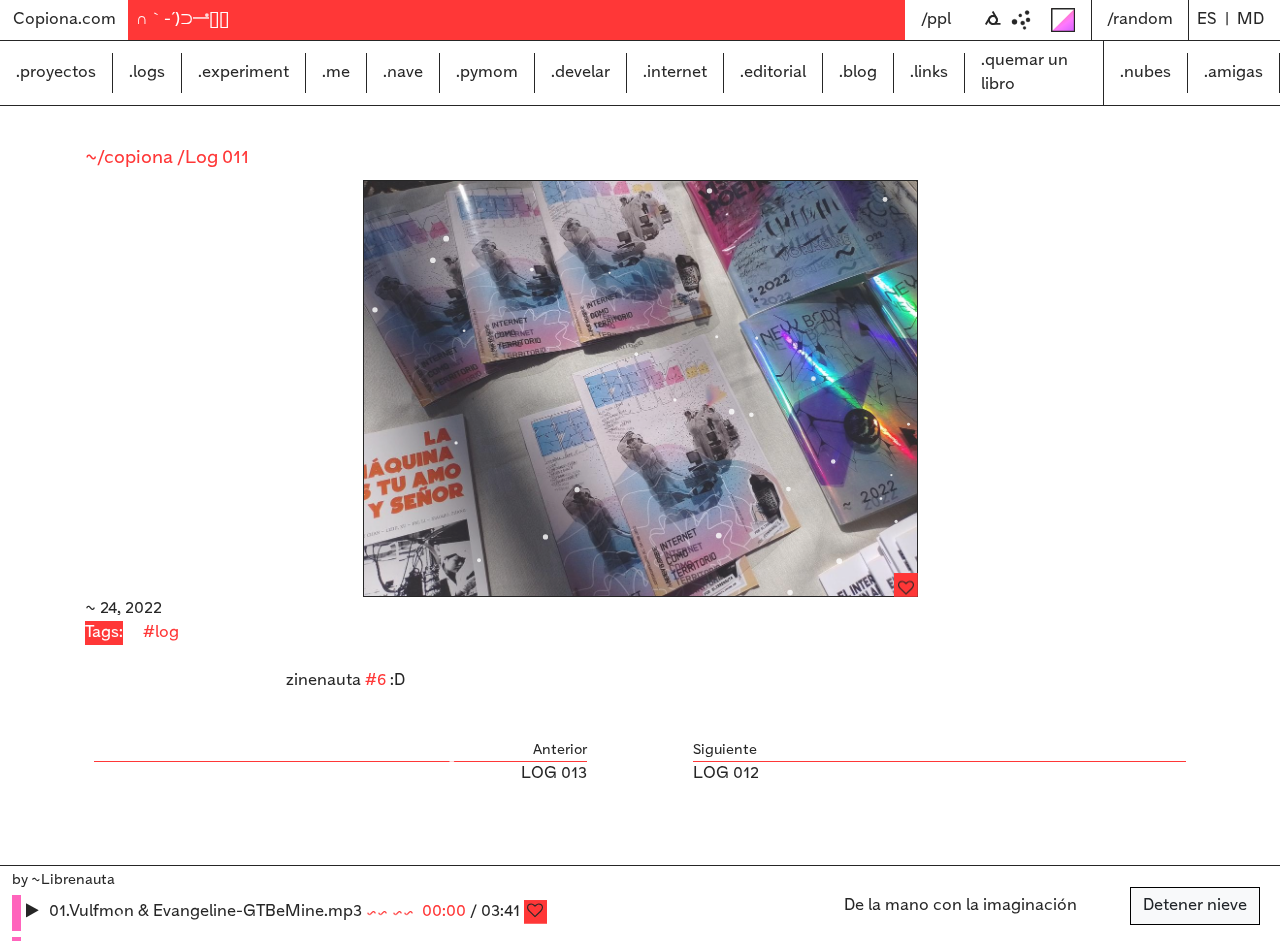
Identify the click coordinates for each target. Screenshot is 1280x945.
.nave (403, 72)
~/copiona (131, 158)
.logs (147, 72)
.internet (675, 72)
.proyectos (56, 72)
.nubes (1145, 72)
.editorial (773, 72)
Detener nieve (1195, 905)
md (1250, 19)
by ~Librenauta (63, 880)
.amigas (1233, 72)
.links (929, 72)
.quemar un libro (1024, 72)
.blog (858, 72)
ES (1207, 19)
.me (336, 72)
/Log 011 (213, 158)
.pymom (487, 72)
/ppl (936, 19)
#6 (375, 680)
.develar (580, 72)
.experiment (243, 72)
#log (161, 632)
